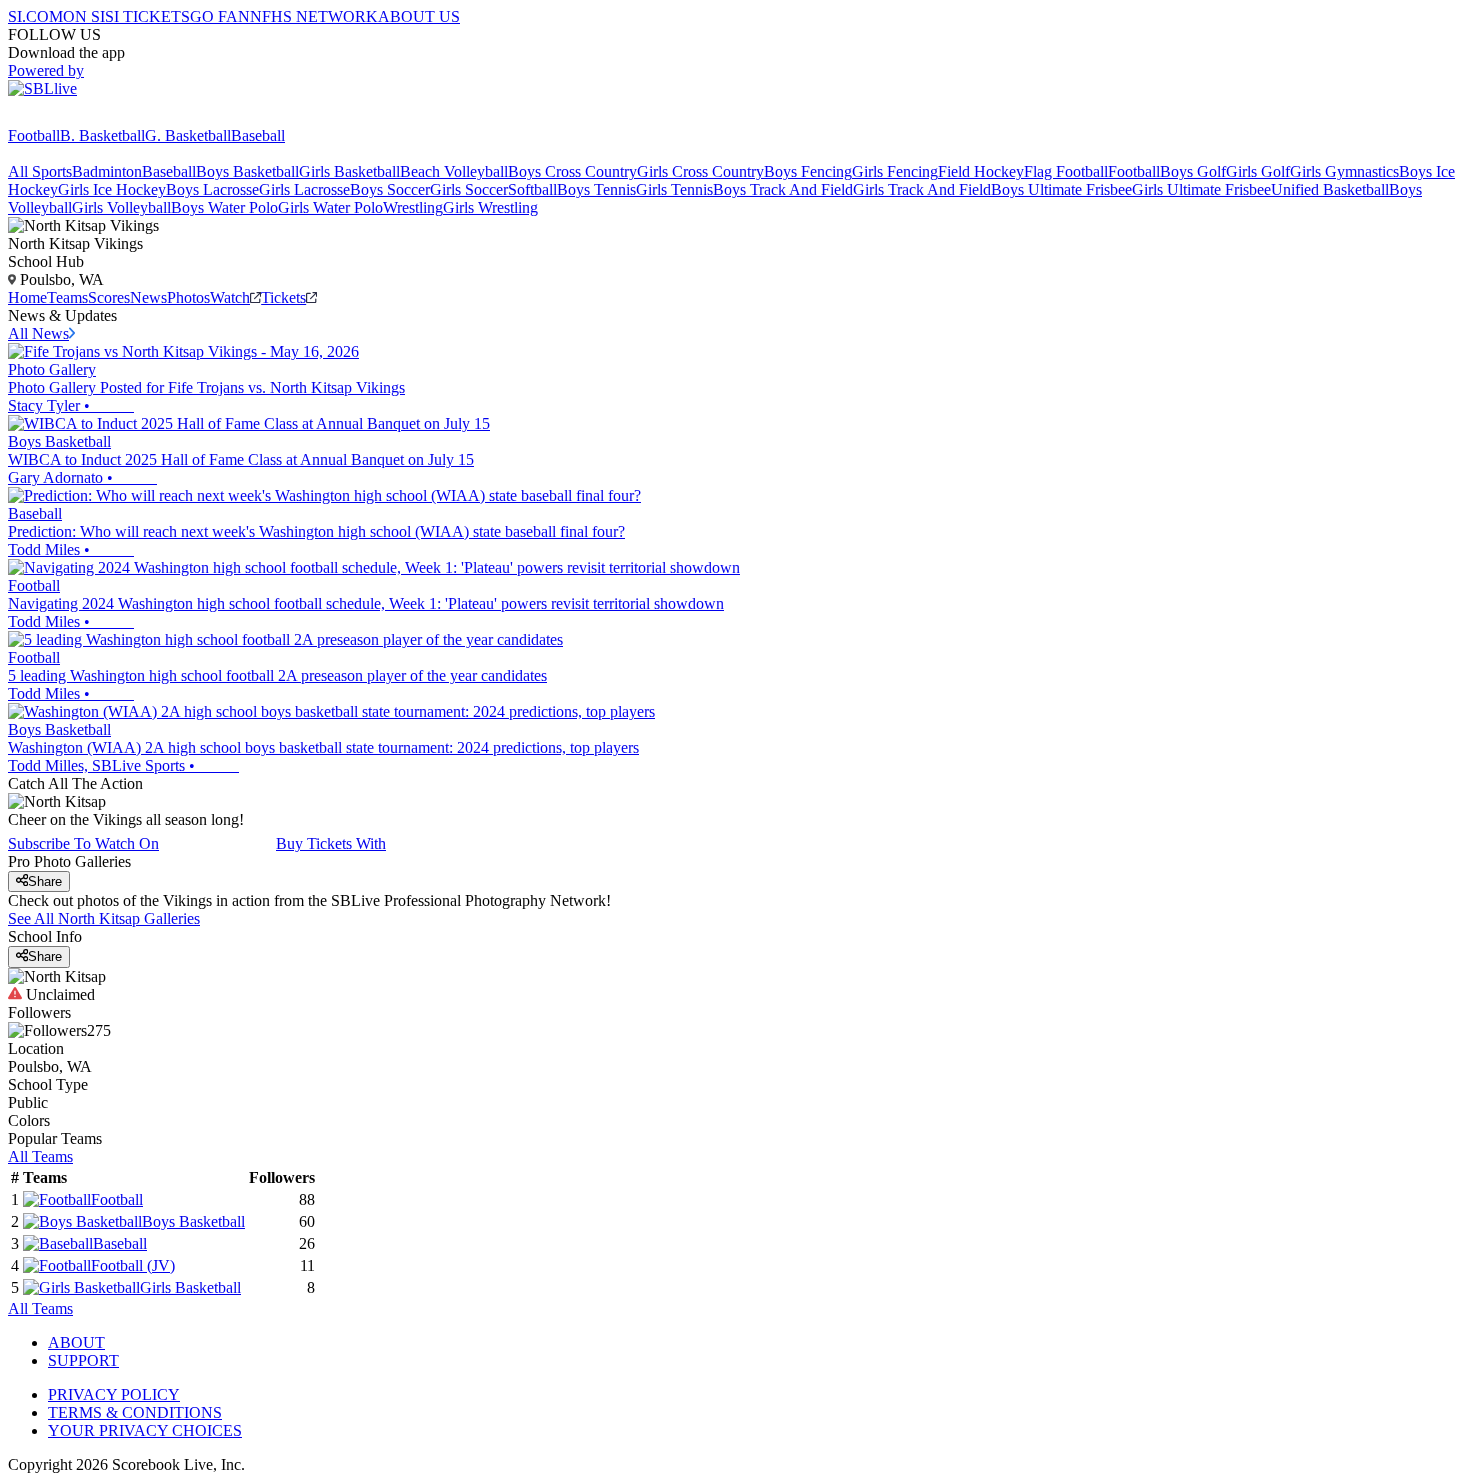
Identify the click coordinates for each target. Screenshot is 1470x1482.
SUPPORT (83, 1360)
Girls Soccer (469, 189)
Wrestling (413, 207)
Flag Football (1066, 171)
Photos (188, 297)
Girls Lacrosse (304, 189)
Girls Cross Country (700, 171)
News (148, 297)
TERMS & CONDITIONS (135, 1412)
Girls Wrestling (490, 207)
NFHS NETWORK (314, 16)
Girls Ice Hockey (112, 189)
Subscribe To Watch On (83, 843)
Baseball (258, 135)
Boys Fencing (808, 171)
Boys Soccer (390, 189)
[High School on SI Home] (85, 117)
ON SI (84, 16)
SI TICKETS (147, 16)
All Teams (40, 1156)
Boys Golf (1193, 171)
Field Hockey (981, 171)
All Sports (40, 171)
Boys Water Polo (224, 207)
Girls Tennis (674, 189)
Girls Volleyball (121, 207)
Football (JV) (133, 1265)
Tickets (283, 297)
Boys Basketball (247, 171)
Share (45, 881)
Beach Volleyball (454, 171)
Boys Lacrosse (212, 189)
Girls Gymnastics (1344, 171)
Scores (109, 297)
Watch (230, 297)
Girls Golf (1258, 171)
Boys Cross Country (572, 171)
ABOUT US (419, 16)
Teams (67, 297)
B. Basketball (102, 135)
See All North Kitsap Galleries (104, 918)
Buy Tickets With (331, 843)
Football (34, 135)
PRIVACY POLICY (114, 1394)
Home (27, 297)
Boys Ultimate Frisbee (1061, 189)
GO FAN (220, 16)
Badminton (107, 171)
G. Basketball (188, 135)
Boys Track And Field (783, 189)
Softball (532, 189)
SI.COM (35, 16)
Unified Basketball (1330, 189)
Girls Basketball (349, 171)
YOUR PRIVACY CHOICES (145, 1430)
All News (38, 333)
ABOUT (76, 1342)
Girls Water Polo (330, 207)
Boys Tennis (596, 189)
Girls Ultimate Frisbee (1201, 189)
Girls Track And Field (922, 189)
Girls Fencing (895, 171)
